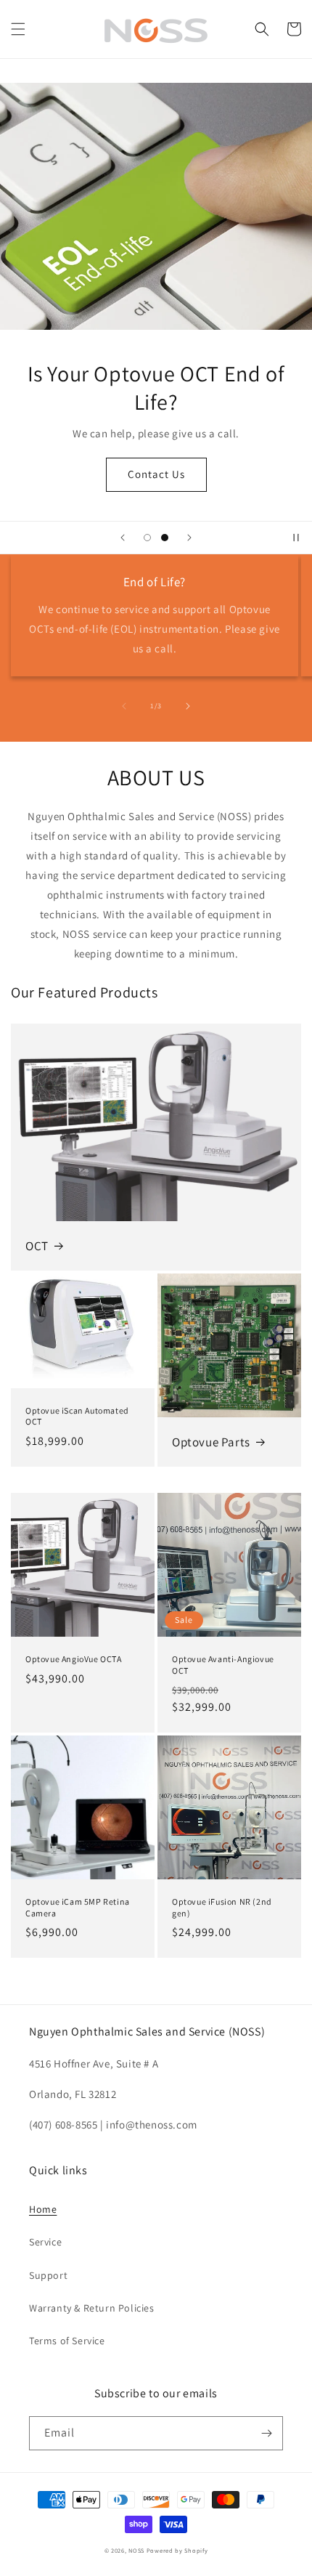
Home (43, 2209)
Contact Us (156, 474)
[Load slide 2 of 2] (165, 538)
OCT (37, 1246)
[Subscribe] (266, 2433)
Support (48, 2275)
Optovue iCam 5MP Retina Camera (78, 1907)
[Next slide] (189, 538)
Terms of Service (67, 2341)
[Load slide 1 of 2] (147, 538)
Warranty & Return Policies (92, 2308)
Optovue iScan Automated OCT (77, 1416)
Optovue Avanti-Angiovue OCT (223, 1665)
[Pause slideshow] (296, 538)
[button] (18, 29)
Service (45, 2242)
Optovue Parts (211, 1442)
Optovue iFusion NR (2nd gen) (222, 1907)
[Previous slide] (123, 538)
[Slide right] (188, 706)
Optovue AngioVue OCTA (74, 1659)
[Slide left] (124, 706)
